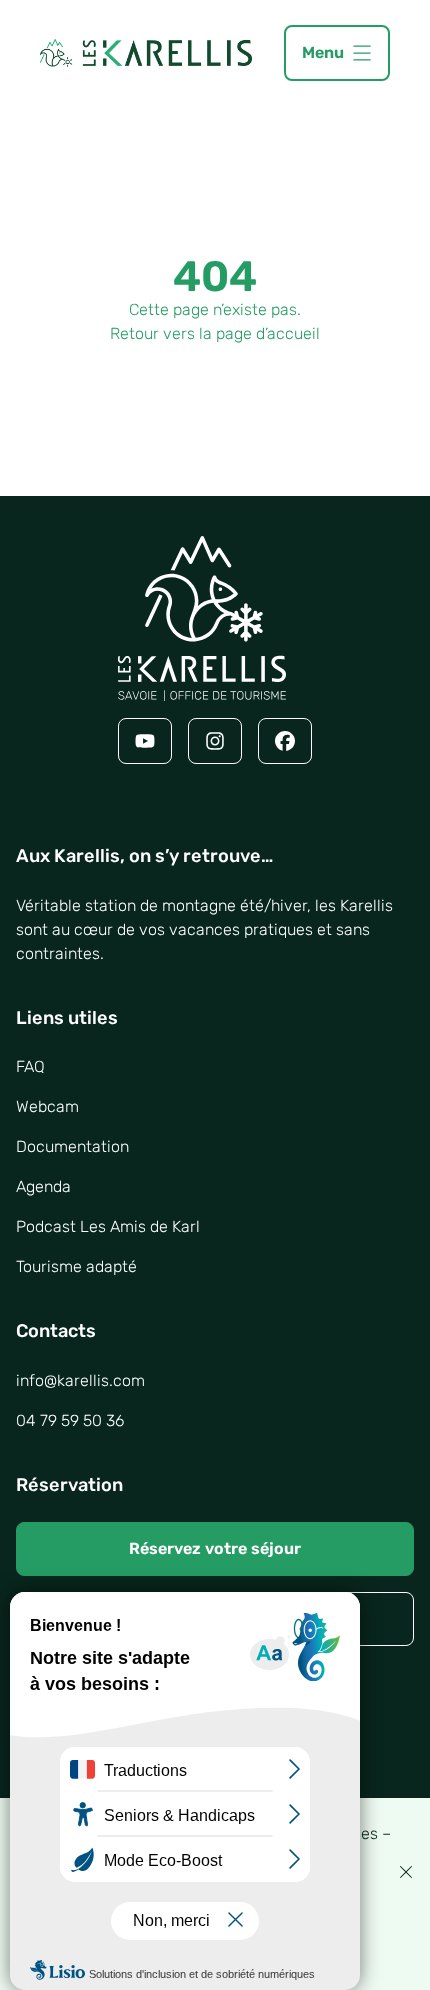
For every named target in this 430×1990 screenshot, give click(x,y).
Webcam (47, 1106)
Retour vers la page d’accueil (215, 333)
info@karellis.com (80, 1380)
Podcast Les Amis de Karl (108, 1226)
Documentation (72, 1146)
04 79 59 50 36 (70, 1420)
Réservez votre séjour (215, 1548)
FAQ (30, 1066)
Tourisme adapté (76, 1266)
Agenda (43, 1186)
